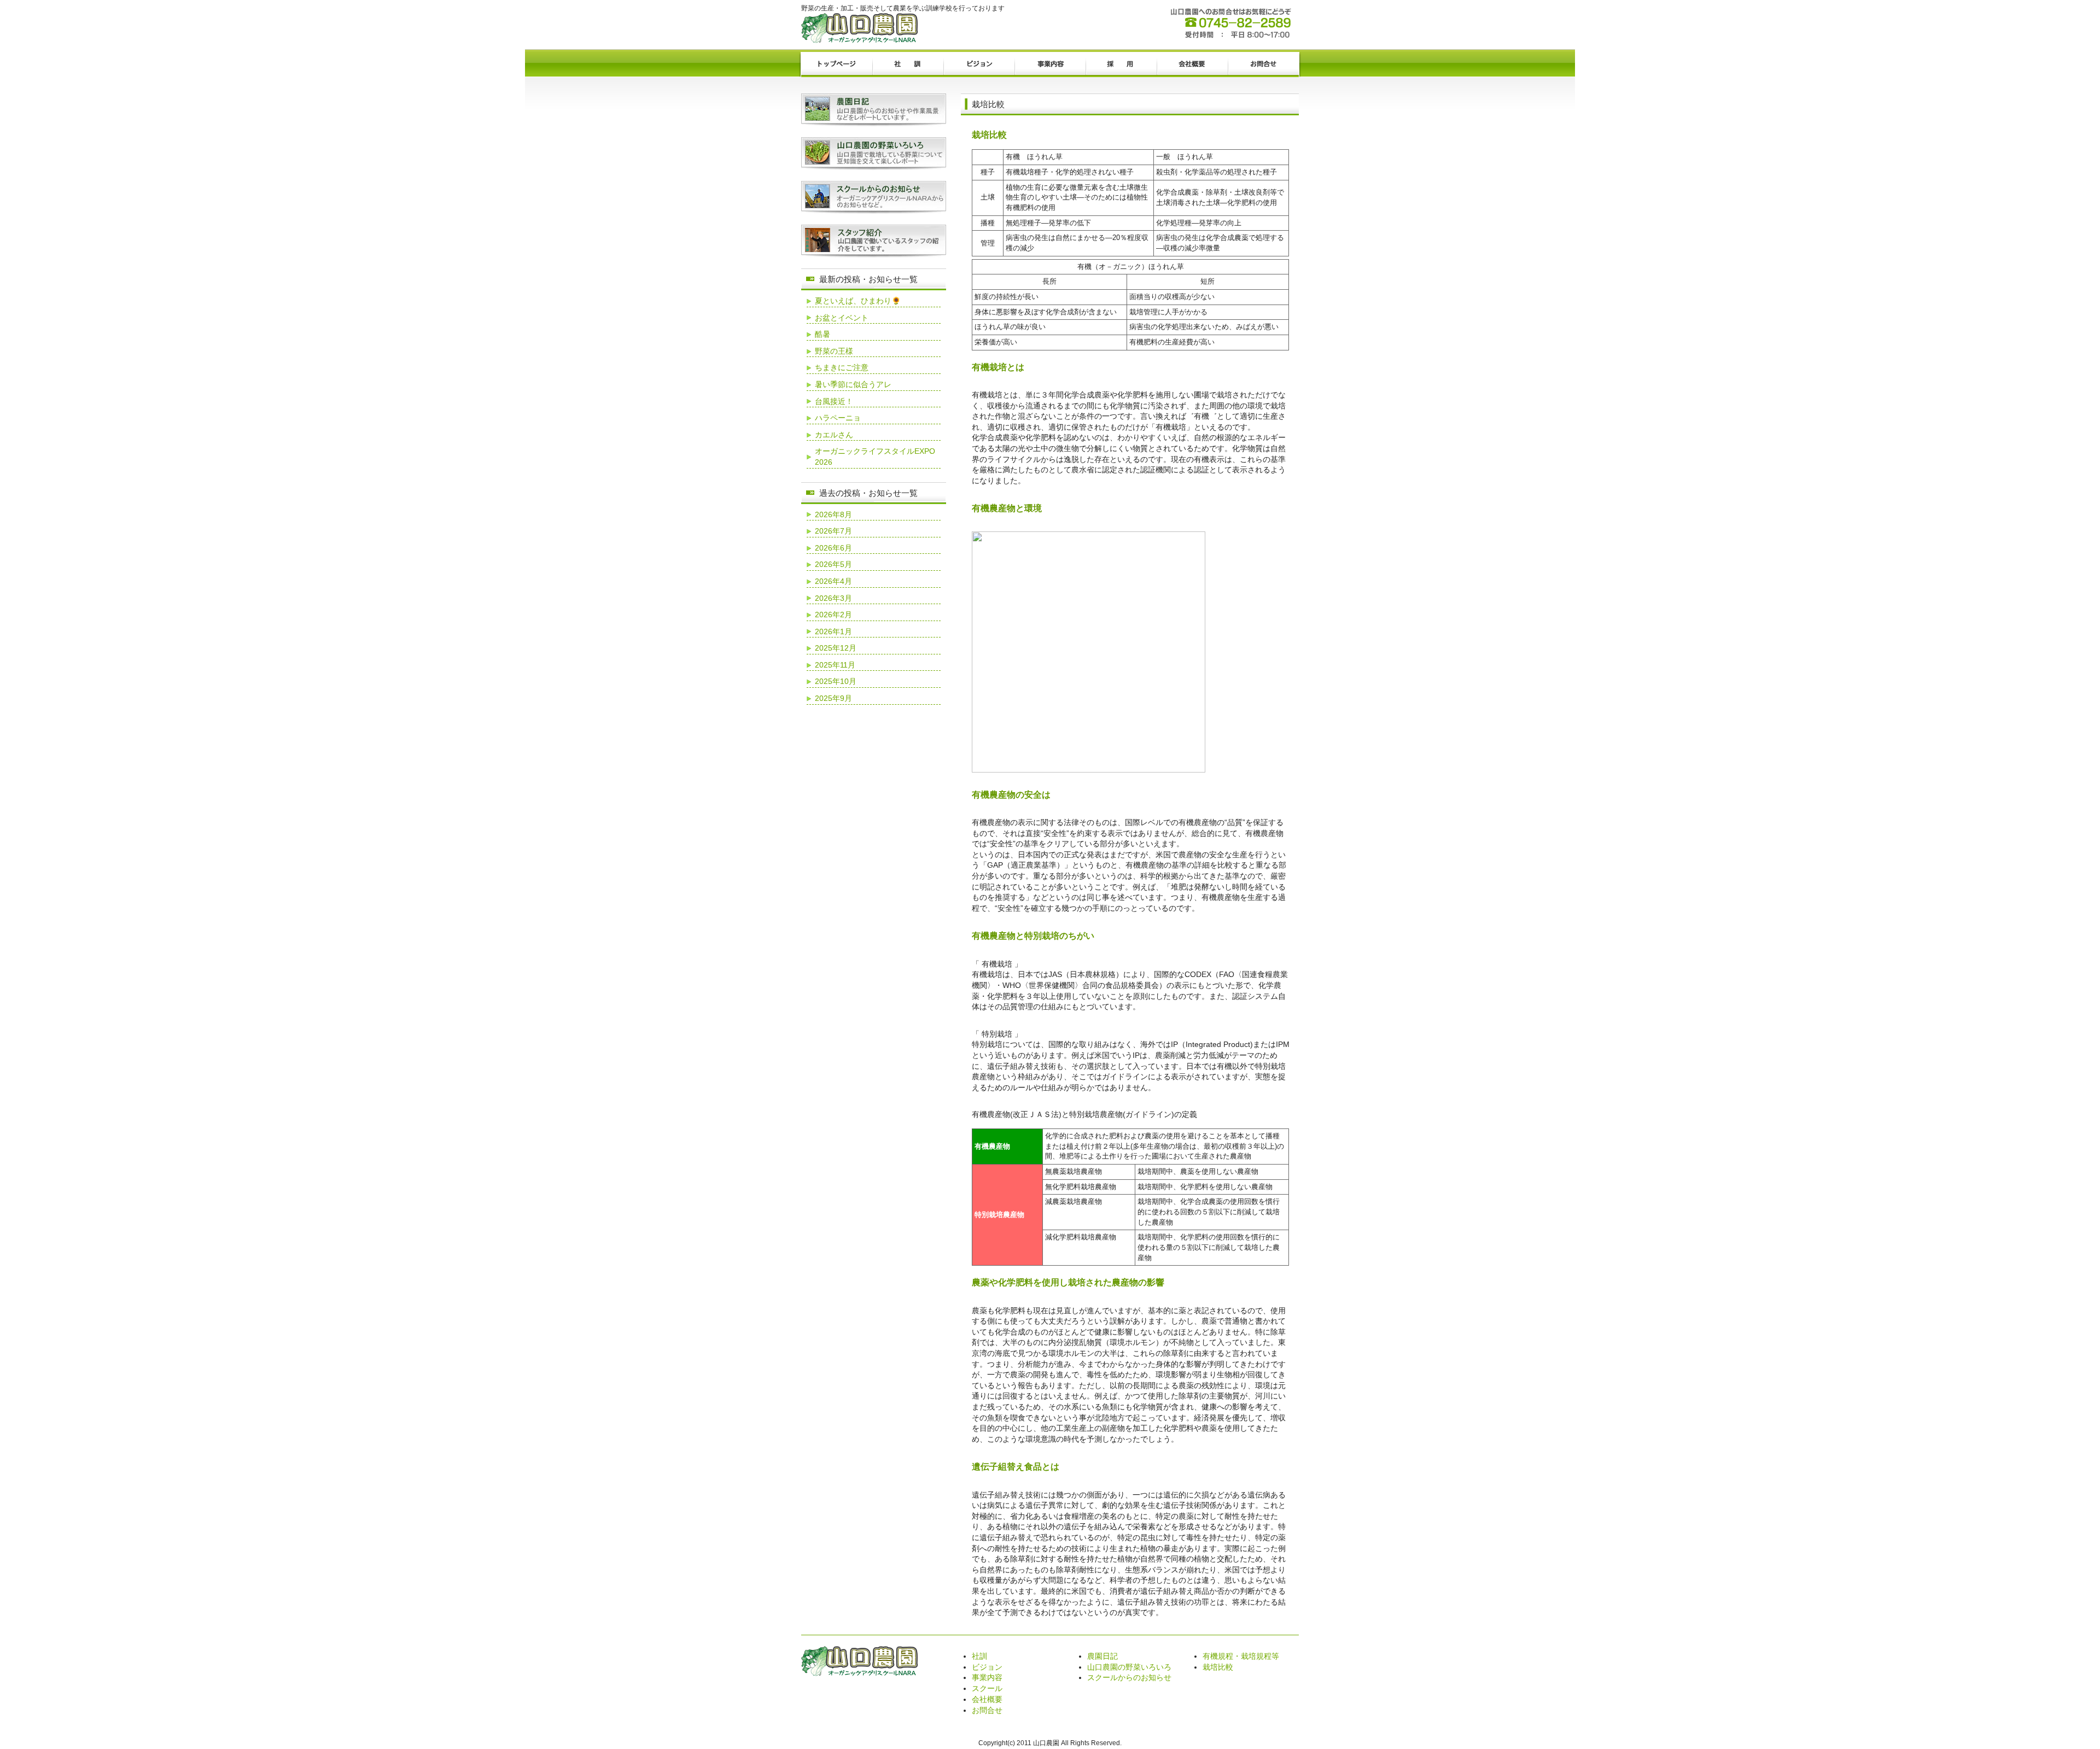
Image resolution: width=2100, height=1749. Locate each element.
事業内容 (1050, 65)
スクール (987, 1688)
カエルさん (834, 435)
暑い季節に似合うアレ (853, 384)
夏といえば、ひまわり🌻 (858, 301)
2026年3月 (833, 598)
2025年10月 (836, 681)
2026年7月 (833, 531)
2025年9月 (833, 698)
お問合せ (1263, 65)
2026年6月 (833, 548)
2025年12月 (836, 648)
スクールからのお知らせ (1129, 1677)
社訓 (908, 65)
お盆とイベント (842, 318)
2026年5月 (833, 564)
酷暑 (822, 334)
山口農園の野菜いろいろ (1129, 1667)
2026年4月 (833, 581)
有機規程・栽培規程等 (1241, 1656)
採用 (1121, 65)
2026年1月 (833, 631)
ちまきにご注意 (842, 367)
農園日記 (1102, 1656)
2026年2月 (833, 615)
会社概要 (1192, 65)
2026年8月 (833, 514)
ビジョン (979, 65)
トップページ (837, 65)
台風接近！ (834, 401)
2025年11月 (835, 665)
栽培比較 (1218, 1667)
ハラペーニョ (838, 418)
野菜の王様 (834, 351)
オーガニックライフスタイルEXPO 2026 (875, 457)
